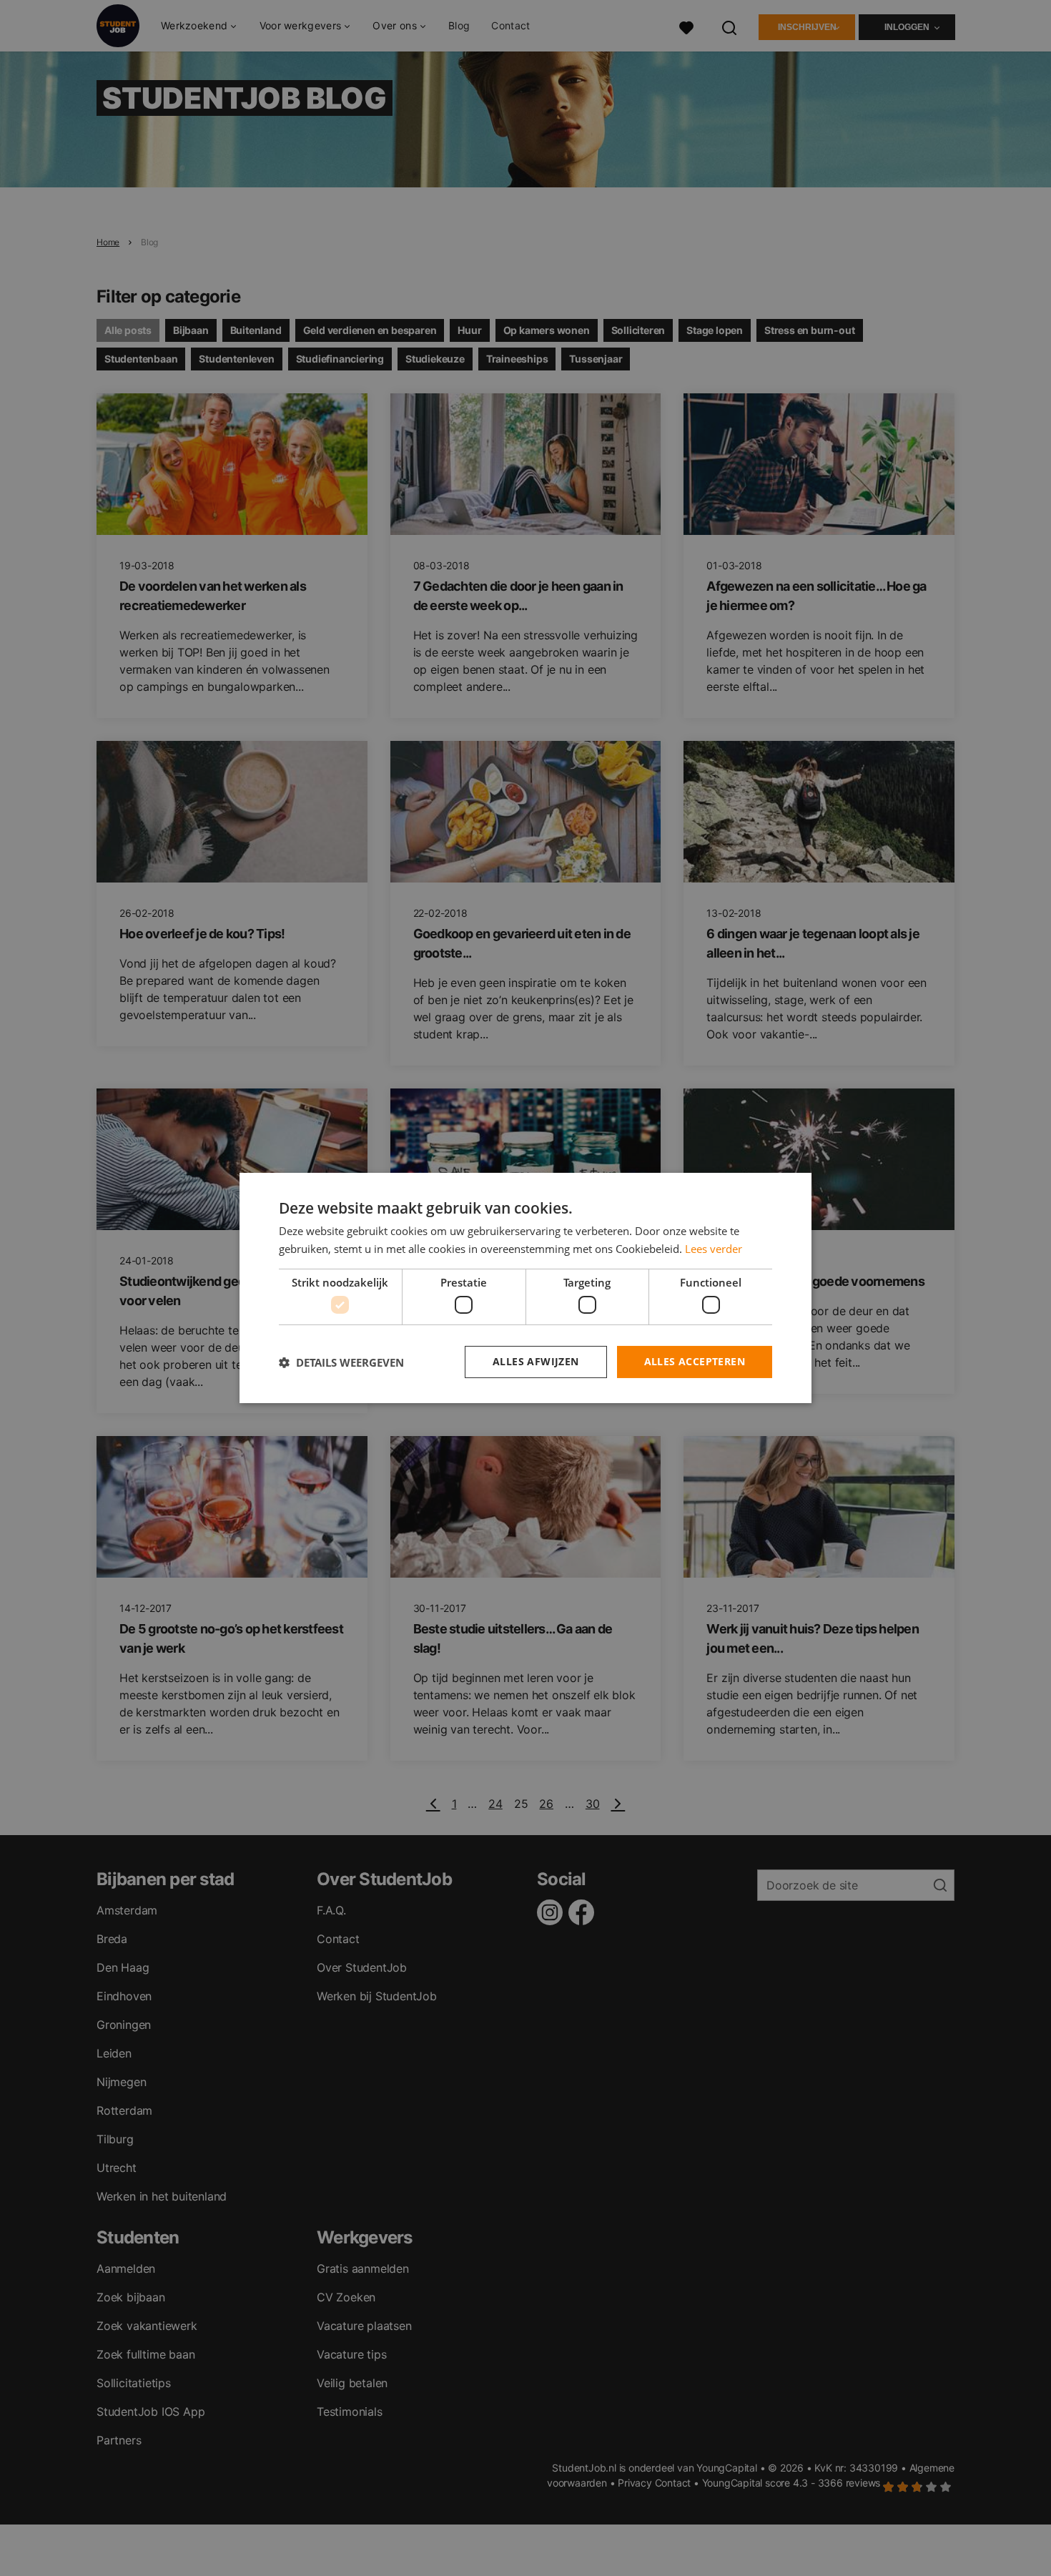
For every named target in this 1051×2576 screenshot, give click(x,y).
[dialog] (525, 1288)
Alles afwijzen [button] (536, 1361)
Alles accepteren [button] (695, 1361)
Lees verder (714, 1249)
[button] (341, 1362)
